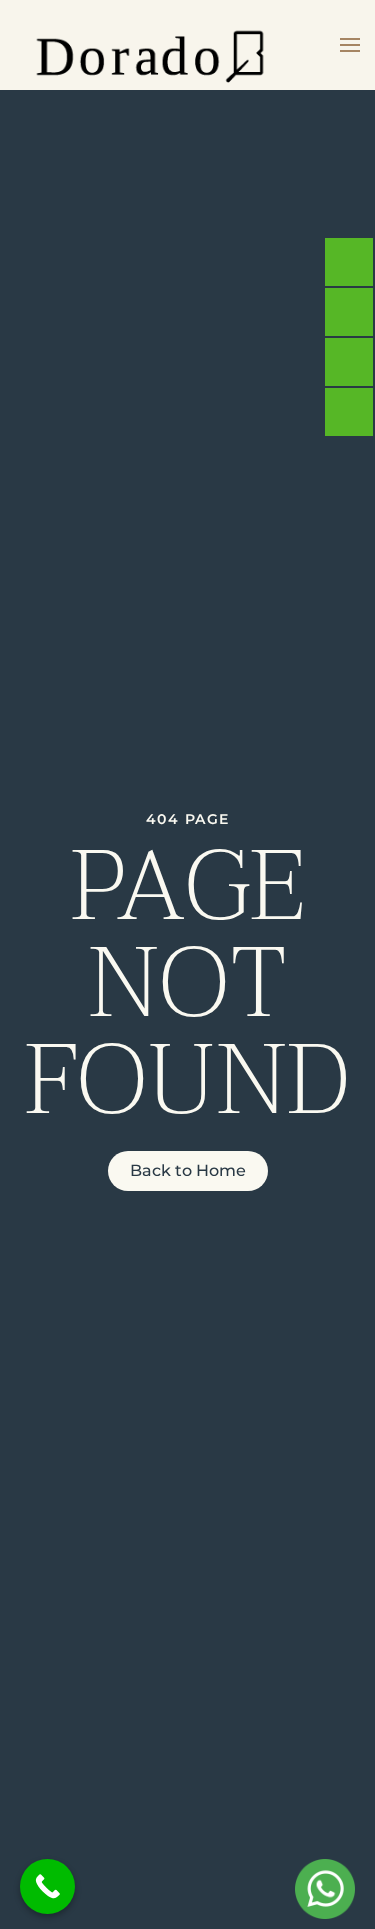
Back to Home (188, 1170)
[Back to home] (150, 45)
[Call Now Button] (47, 1886)
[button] (350, 45)
